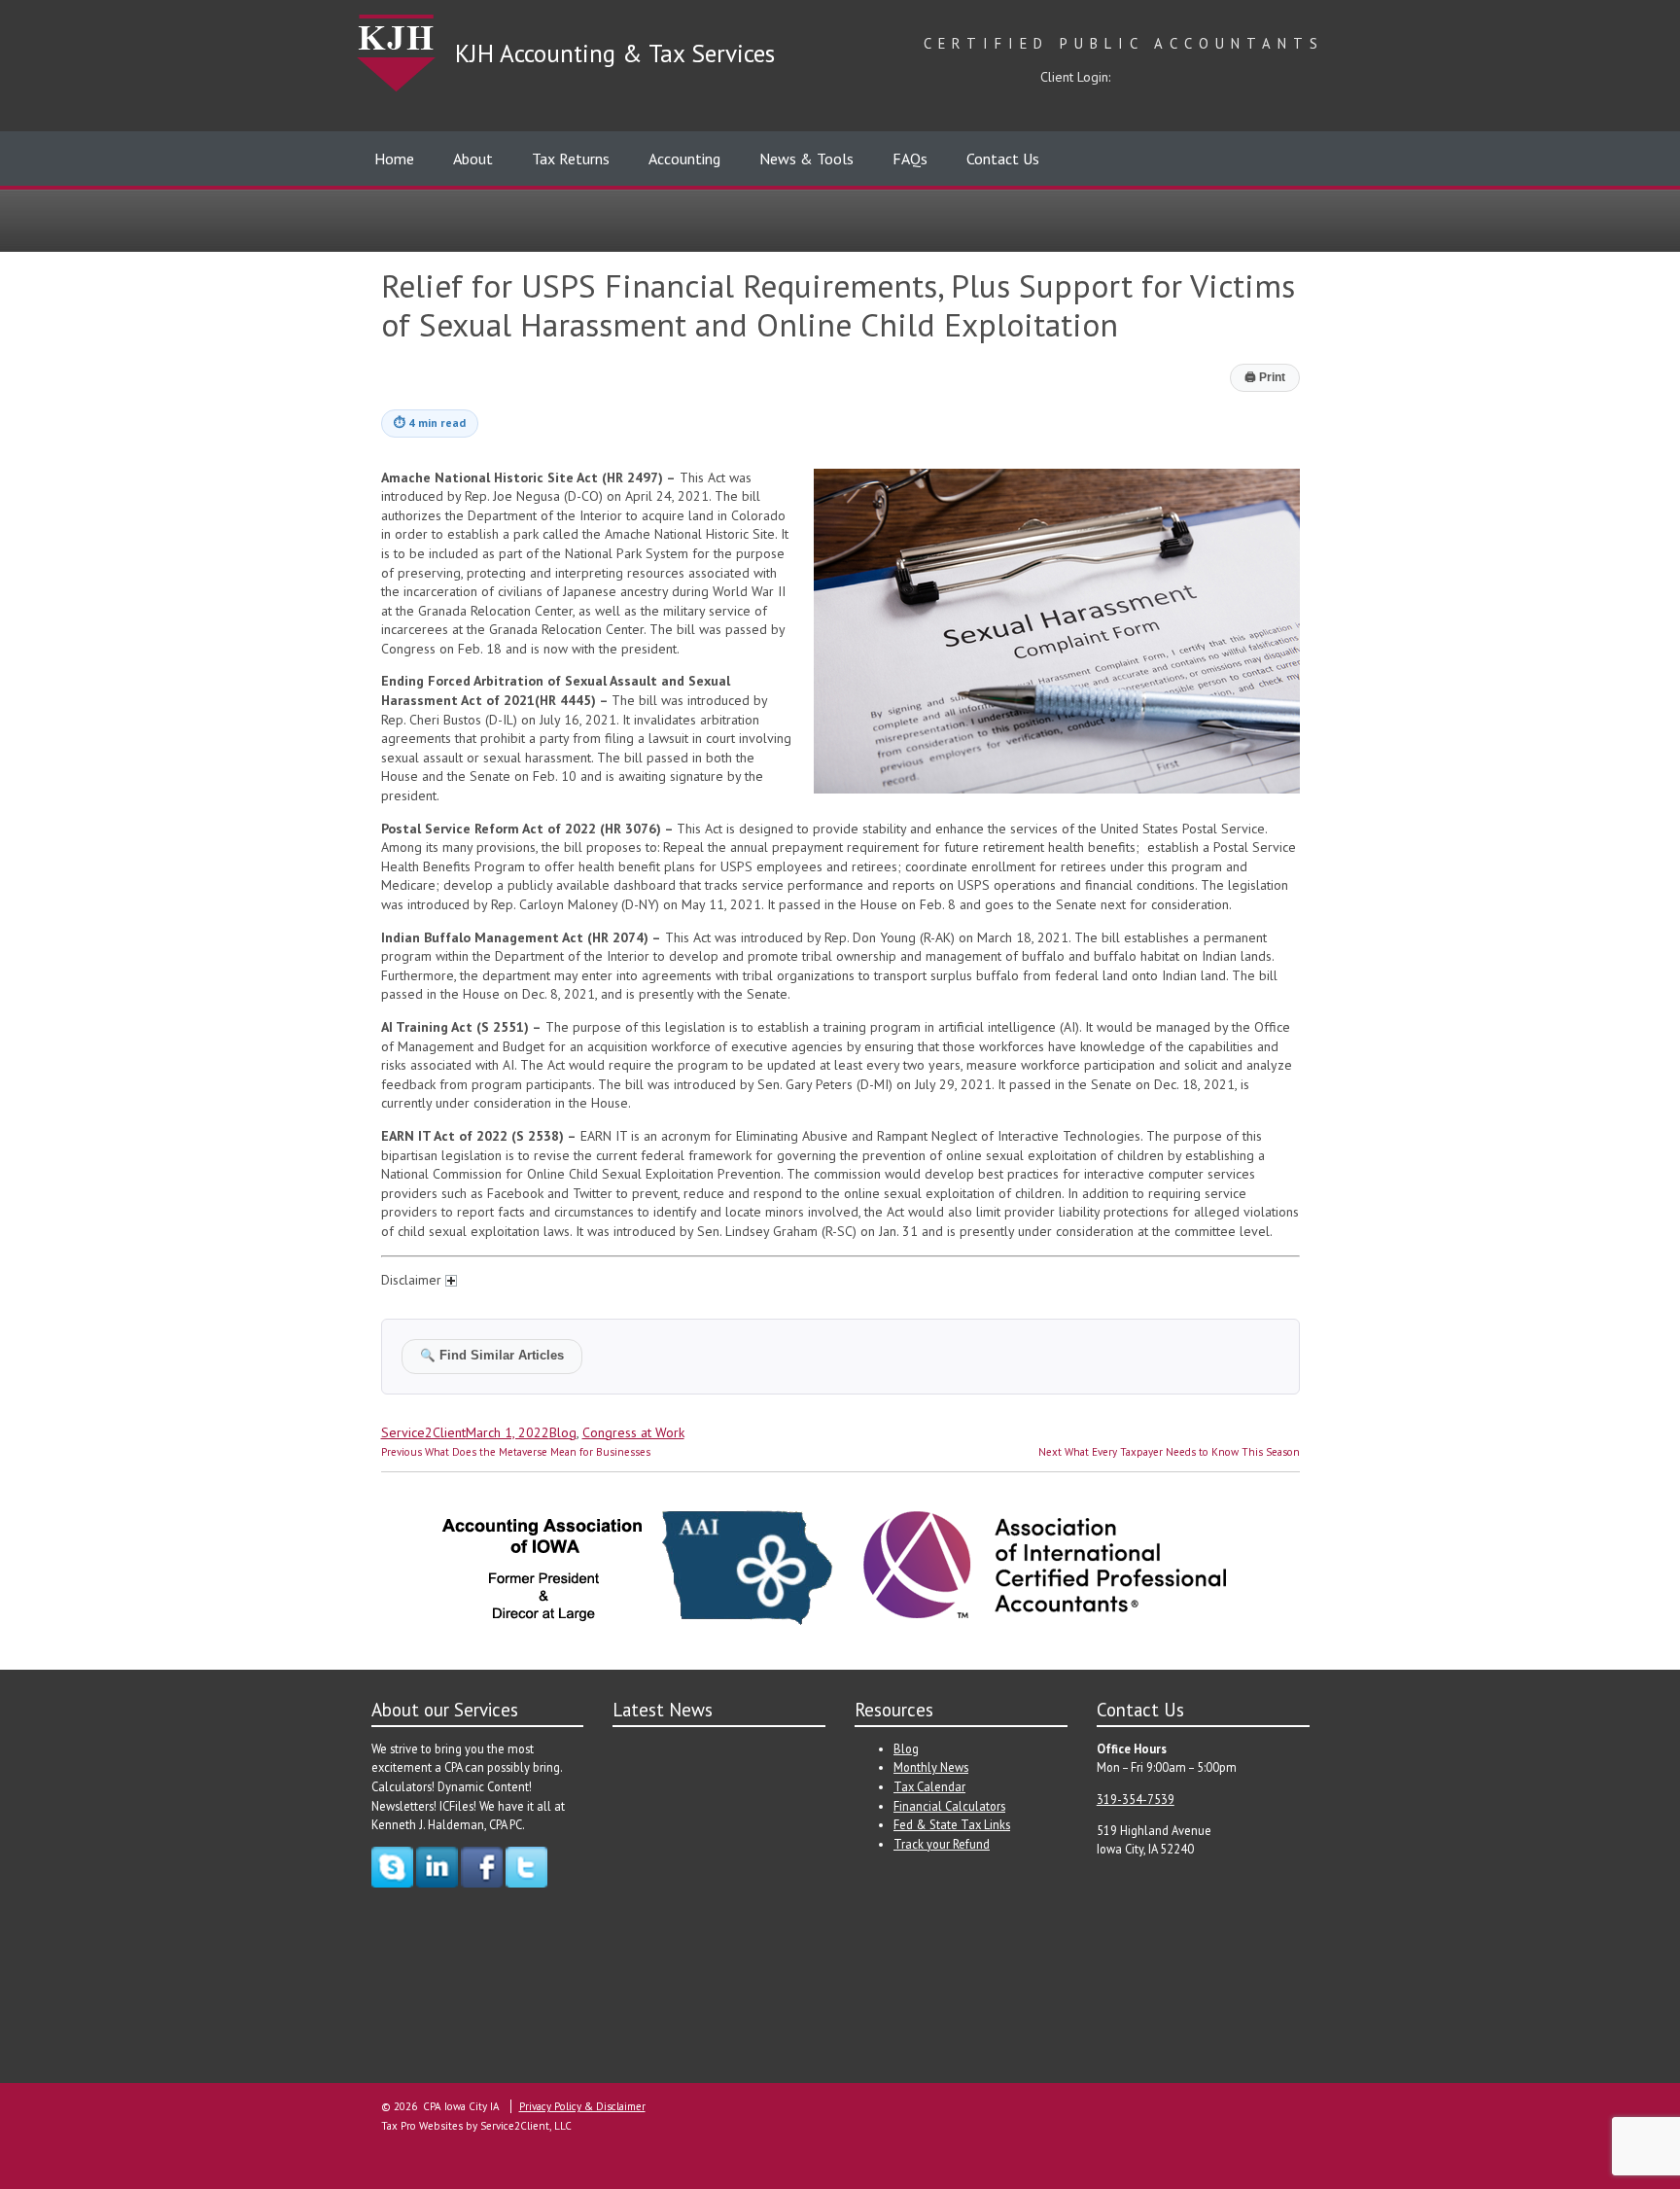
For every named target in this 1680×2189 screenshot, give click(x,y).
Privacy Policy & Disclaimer (582, 2106)
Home (394, 159)
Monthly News (931, 1767)
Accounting (684, 159)
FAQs (910, 159)
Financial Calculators (949, 1806)
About (473, 159)
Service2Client (423, 1432)
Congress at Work (633, 1432)
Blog (563, 1432)
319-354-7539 (1136, 1799)
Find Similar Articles (492, 1356)
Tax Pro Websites (422, 2126)
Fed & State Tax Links (952, 1824)
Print (1265, 377)
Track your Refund (942, 1844)
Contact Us (1003, 159)
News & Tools (806, 159)
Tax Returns (571, 159)
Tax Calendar (929, 1786)
